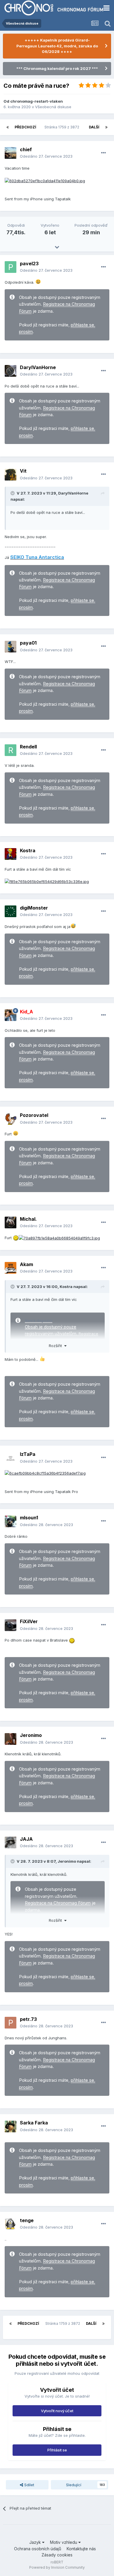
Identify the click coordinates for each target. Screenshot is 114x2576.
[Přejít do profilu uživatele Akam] (11, 1268)
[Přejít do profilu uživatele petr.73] (11, 2023)
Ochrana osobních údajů (38, 2549)
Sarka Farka (34, 2123)
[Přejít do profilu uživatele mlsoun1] (11, 1521)
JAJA (26, 1839)
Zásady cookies (57, 2555)
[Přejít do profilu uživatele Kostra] (11, 854)
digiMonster (34, 908)
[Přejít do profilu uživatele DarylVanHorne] (11, 371)
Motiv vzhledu (64, 2542)
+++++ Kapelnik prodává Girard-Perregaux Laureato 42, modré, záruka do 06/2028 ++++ (57, 46)
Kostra (28, 850)
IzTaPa (28, 1454)
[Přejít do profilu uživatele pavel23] (11, 267)
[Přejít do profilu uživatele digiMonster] (11, 911)
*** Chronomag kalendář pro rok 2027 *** (57, 68)
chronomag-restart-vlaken (37, 101)
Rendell (28, 747)
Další (94, 127)
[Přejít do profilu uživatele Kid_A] (11, 1015)
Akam (26, 1264)
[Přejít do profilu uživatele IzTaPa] (11, 1458)
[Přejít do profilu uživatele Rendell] (11, 750)
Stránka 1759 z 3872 (63, 127)
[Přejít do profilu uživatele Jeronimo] (11, 1739)
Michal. (28, 1219)
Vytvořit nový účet (57, 2411)
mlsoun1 (29, 1518)
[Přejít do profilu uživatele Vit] (11, 475)
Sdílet (29, 2485)
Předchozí (25, 127)
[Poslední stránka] (106, 127)
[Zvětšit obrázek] (45, 180)
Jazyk (36, 2542)
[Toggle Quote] (13, 493)
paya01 (28, 643)
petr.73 (28, 2019)
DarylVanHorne (38, 367)
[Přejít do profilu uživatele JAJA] (11, 1843)
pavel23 (29, 264)
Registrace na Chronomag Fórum (58, 1903)
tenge (27, 2220)
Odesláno (46, 156)
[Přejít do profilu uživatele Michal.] (11, 1222)
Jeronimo (31, 1735)
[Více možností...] (103, 153)
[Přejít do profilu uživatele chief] (11, 153)
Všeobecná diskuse (53, 107)
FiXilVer (29, 1621)
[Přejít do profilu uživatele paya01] (11, 647)
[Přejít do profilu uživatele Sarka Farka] (11, 2126)
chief (26, 149)
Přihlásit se (57, 2450)
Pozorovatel (34, 1115)
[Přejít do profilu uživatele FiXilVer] (11, 1625)
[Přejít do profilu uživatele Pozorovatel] (11, 1119)
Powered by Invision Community (57, 2567)
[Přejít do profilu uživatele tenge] (11, 2224)
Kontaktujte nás (81, 2549)
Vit (23, 471)
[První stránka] (8, 127)
